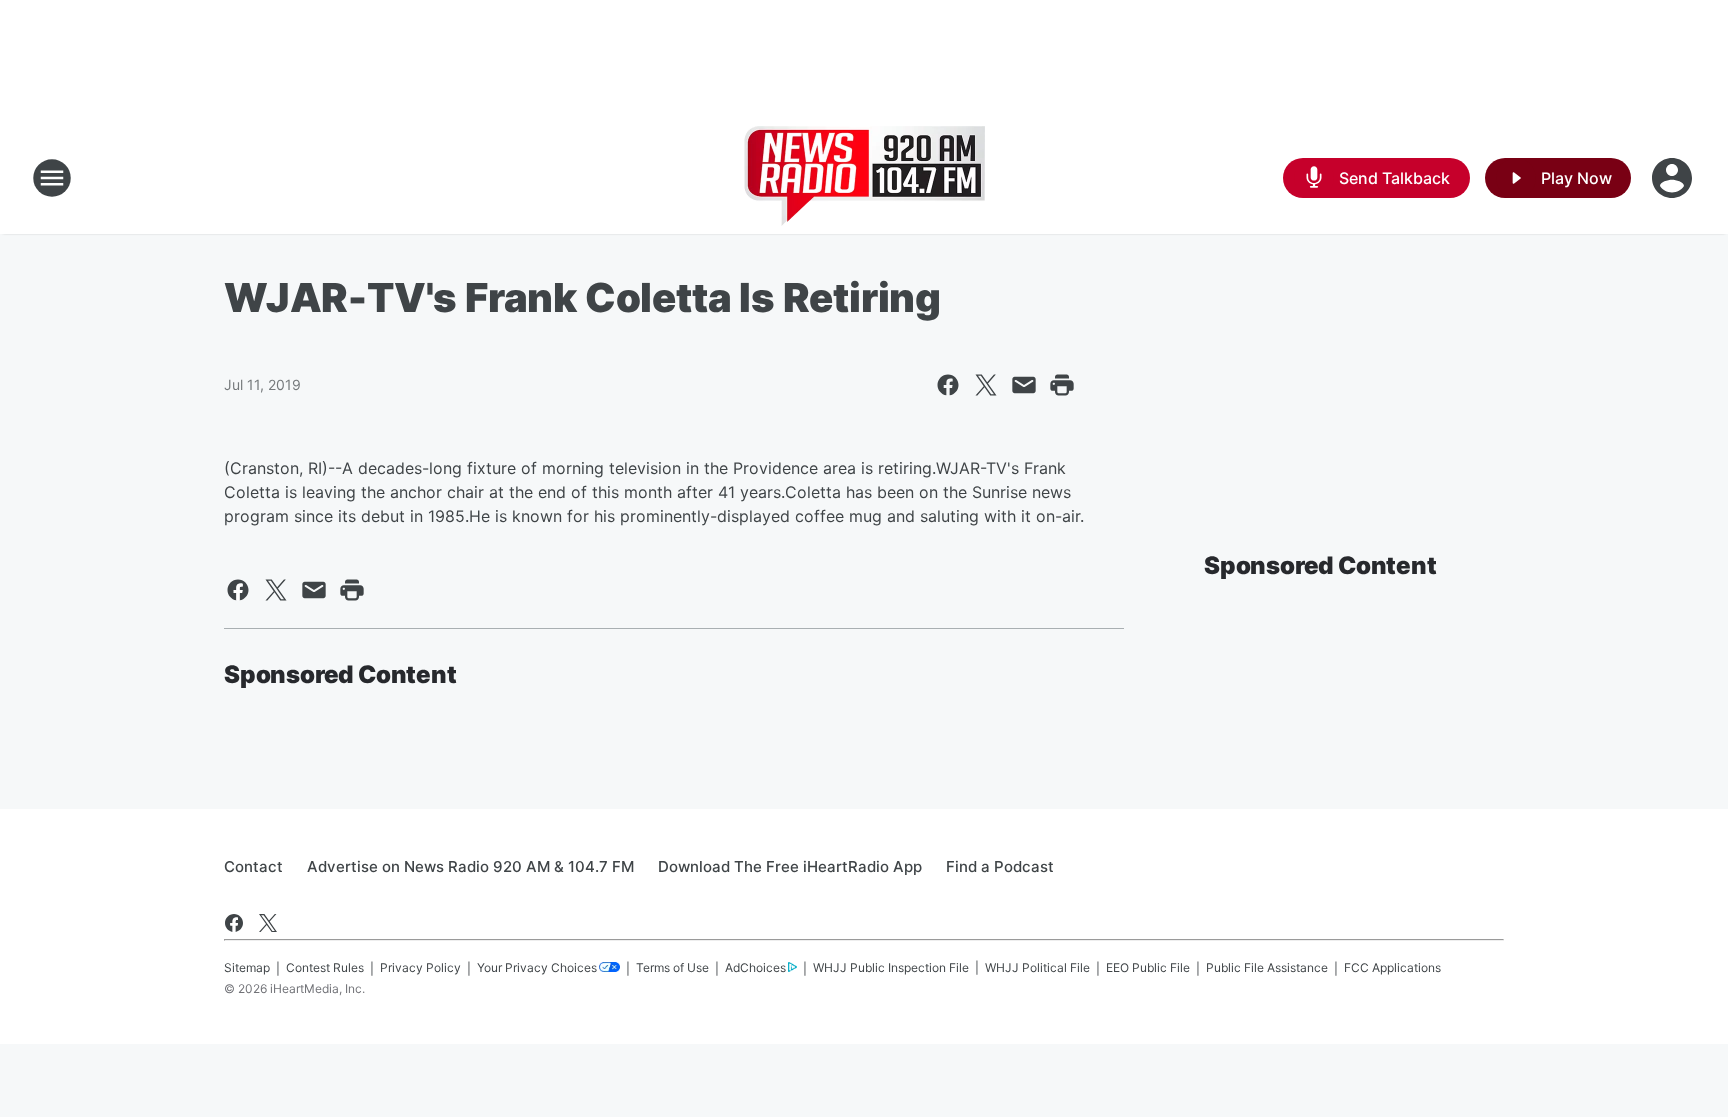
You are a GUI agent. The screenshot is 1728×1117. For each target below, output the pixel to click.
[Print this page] (1062, 385)
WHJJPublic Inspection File (891, 967)
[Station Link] (864, 178)
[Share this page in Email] (1024, 385)
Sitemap (247, 967)
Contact (253, 866)
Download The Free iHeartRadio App (790, 866)
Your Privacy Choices (537, 967)
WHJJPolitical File (1037, 967)
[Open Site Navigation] (52, 178)
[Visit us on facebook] (234, 923)
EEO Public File (1148, 967)
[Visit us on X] (268, 923)
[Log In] (1674, 178)
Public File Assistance (1267, 967)
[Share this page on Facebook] (948, 385)
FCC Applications (1392, 967)
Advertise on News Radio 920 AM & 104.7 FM (470, 866)
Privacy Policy (420, 967)
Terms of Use (672, 967)
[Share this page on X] (986, 385)
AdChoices (755, 967)
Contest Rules (325, 967)
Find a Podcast (1000, 866)
